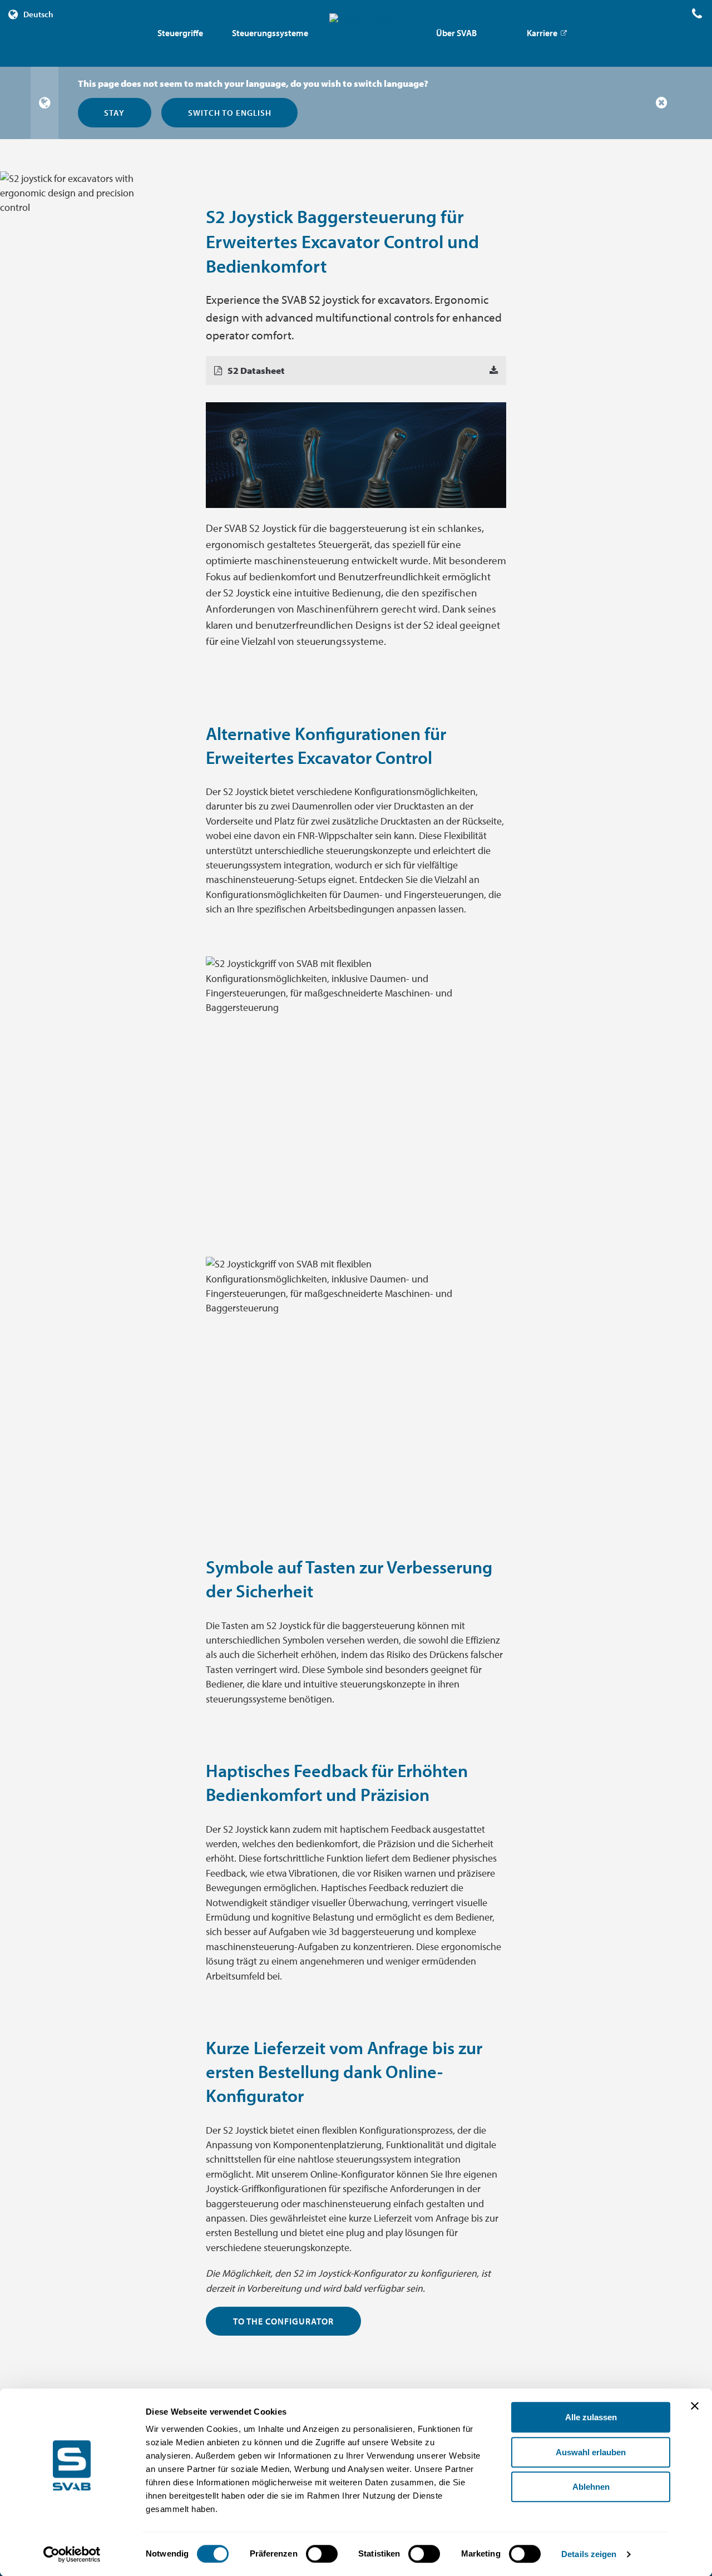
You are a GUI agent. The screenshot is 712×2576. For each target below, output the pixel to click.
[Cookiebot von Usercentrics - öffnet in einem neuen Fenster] (72, 2554)
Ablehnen (591, 2487)
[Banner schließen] (695, 2406)
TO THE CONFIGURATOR (283, 2321)
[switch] (322, 2554)
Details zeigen (589, 2554)
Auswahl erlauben (591, 2452)
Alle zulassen (591, 2417)
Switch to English (230, 112)
